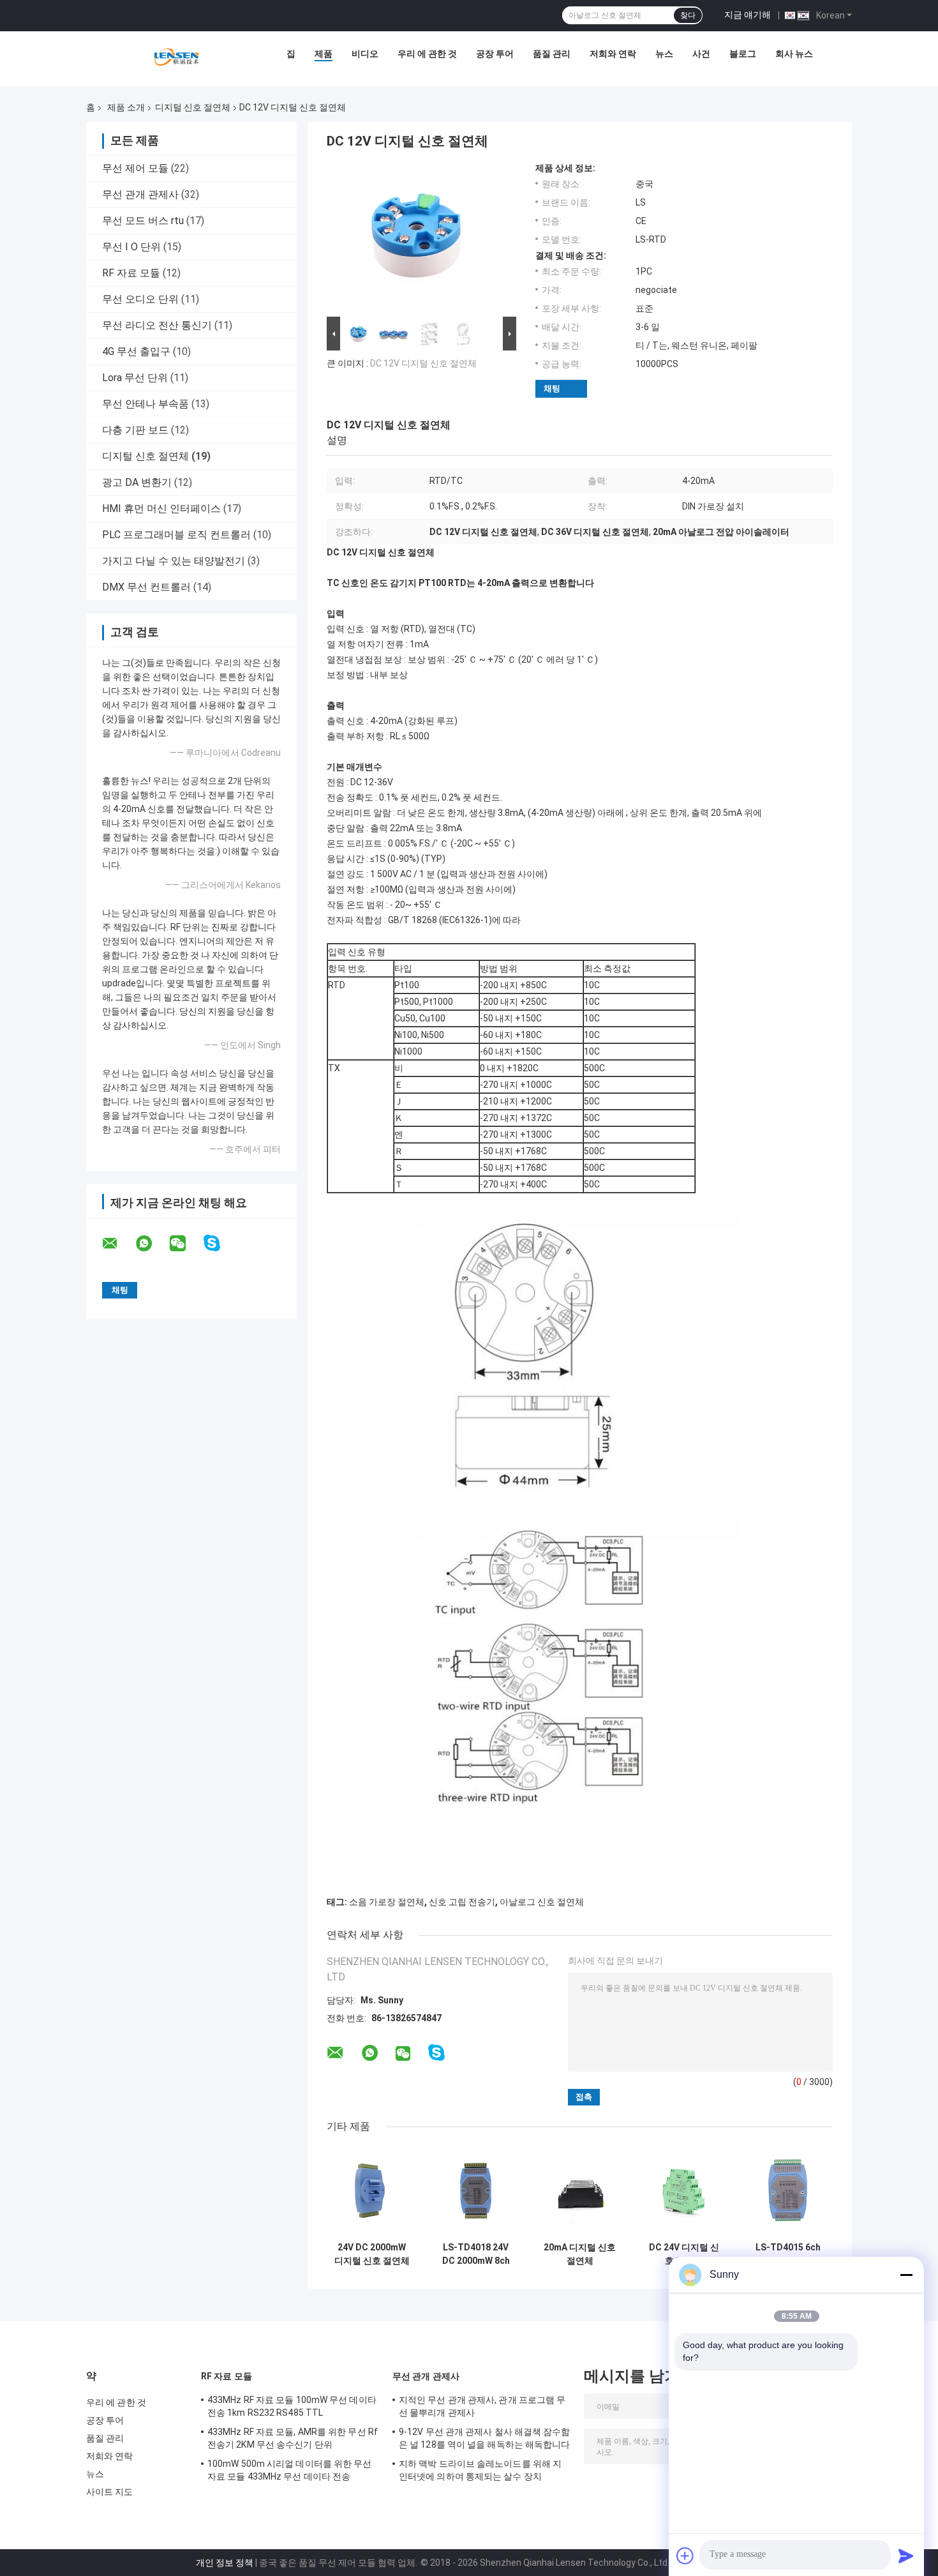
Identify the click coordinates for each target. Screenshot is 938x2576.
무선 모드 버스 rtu (143, 221)
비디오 (365, 54)
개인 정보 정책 (225, 2563)
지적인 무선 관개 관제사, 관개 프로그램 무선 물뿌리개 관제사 (482, 2406)
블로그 (743, 54)
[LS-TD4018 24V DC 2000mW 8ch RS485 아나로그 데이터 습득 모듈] (476, 2191)
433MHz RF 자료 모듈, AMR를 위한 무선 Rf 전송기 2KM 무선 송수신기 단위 (293, 2438)
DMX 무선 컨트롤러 (146, 587)
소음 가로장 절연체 (387, 1902)
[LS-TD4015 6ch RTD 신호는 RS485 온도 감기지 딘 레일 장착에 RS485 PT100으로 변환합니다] (788, 2191)
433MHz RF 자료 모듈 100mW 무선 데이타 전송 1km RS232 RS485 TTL (292, 2406)
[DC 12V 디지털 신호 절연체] (416, 238)
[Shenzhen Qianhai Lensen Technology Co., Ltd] (176, 57)
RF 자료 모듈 (131, 273)
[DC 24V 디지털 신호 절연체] (684, 2191)
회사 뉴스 (794, 54)
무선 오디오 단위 (140, 299)
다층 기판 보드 (135, 430)
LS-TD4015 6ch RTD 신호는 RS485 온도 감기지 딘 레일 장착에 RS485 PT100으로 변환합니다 (788, 2254)
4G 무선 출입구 (136, 351)
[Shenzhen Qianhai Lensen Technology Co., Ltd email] (118, 1244)
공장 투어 (495, 54)
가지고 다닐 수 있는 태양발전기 (174, 561)
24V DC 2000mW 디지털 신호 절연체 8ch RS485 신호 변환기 (372, 2254)
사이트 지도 (110, 2492)
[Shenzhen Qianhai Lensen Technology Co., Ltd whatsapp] (152, 1244)
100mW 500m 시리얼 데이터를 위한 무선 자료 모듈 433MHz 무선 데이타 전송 (290, 2470)
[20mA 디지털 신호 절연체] (580, 2191)
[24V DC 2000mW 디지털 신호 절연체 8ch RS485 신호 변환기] (372, 2191)
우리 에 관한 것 (427, 54)
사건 (701, 54)
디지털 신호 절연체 (193, 107)
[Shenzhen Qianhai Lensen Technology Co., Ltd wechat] (186, 1244)
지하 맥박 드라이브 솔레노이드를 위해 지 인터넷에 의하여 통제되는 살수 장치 (480, 2470)
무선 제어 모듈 (135, 168)
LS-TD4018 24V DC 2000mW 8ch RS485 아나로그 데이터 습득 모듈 (476, 2254)
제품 (324, 54)
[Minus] (906, 2275)
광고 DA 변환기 (137, 482)
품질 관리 (552, 54)
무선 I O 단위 (131, 247)
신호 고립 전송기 (462, 1902)
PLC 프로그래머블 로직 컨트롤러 (176, 535)
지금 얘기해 (748, 15)
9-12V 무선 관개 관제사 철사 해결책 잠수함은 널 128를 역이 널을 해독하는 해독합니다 (485, 2438)
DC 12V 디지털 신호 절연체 (423, 363)
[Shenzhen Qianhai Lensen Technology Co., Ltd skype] (220, 1243)
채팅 (552, 388)
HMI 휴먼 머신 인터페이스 (161, 508)
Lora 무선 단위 (135, 378)
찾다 (688, 15)
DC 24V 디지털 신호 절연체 (684, 2254)
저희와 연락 (613, 54)
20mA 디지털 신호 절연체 (580, 2254)
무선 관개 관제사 (140, 194)
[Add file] (685, 2556)
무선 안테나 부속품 (145, 404)
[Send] (906, 2556)
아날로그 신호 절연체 (542, 1902)
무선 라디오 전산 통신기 (157, 325)
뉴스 (664, 54)
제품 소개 (126, 107)
